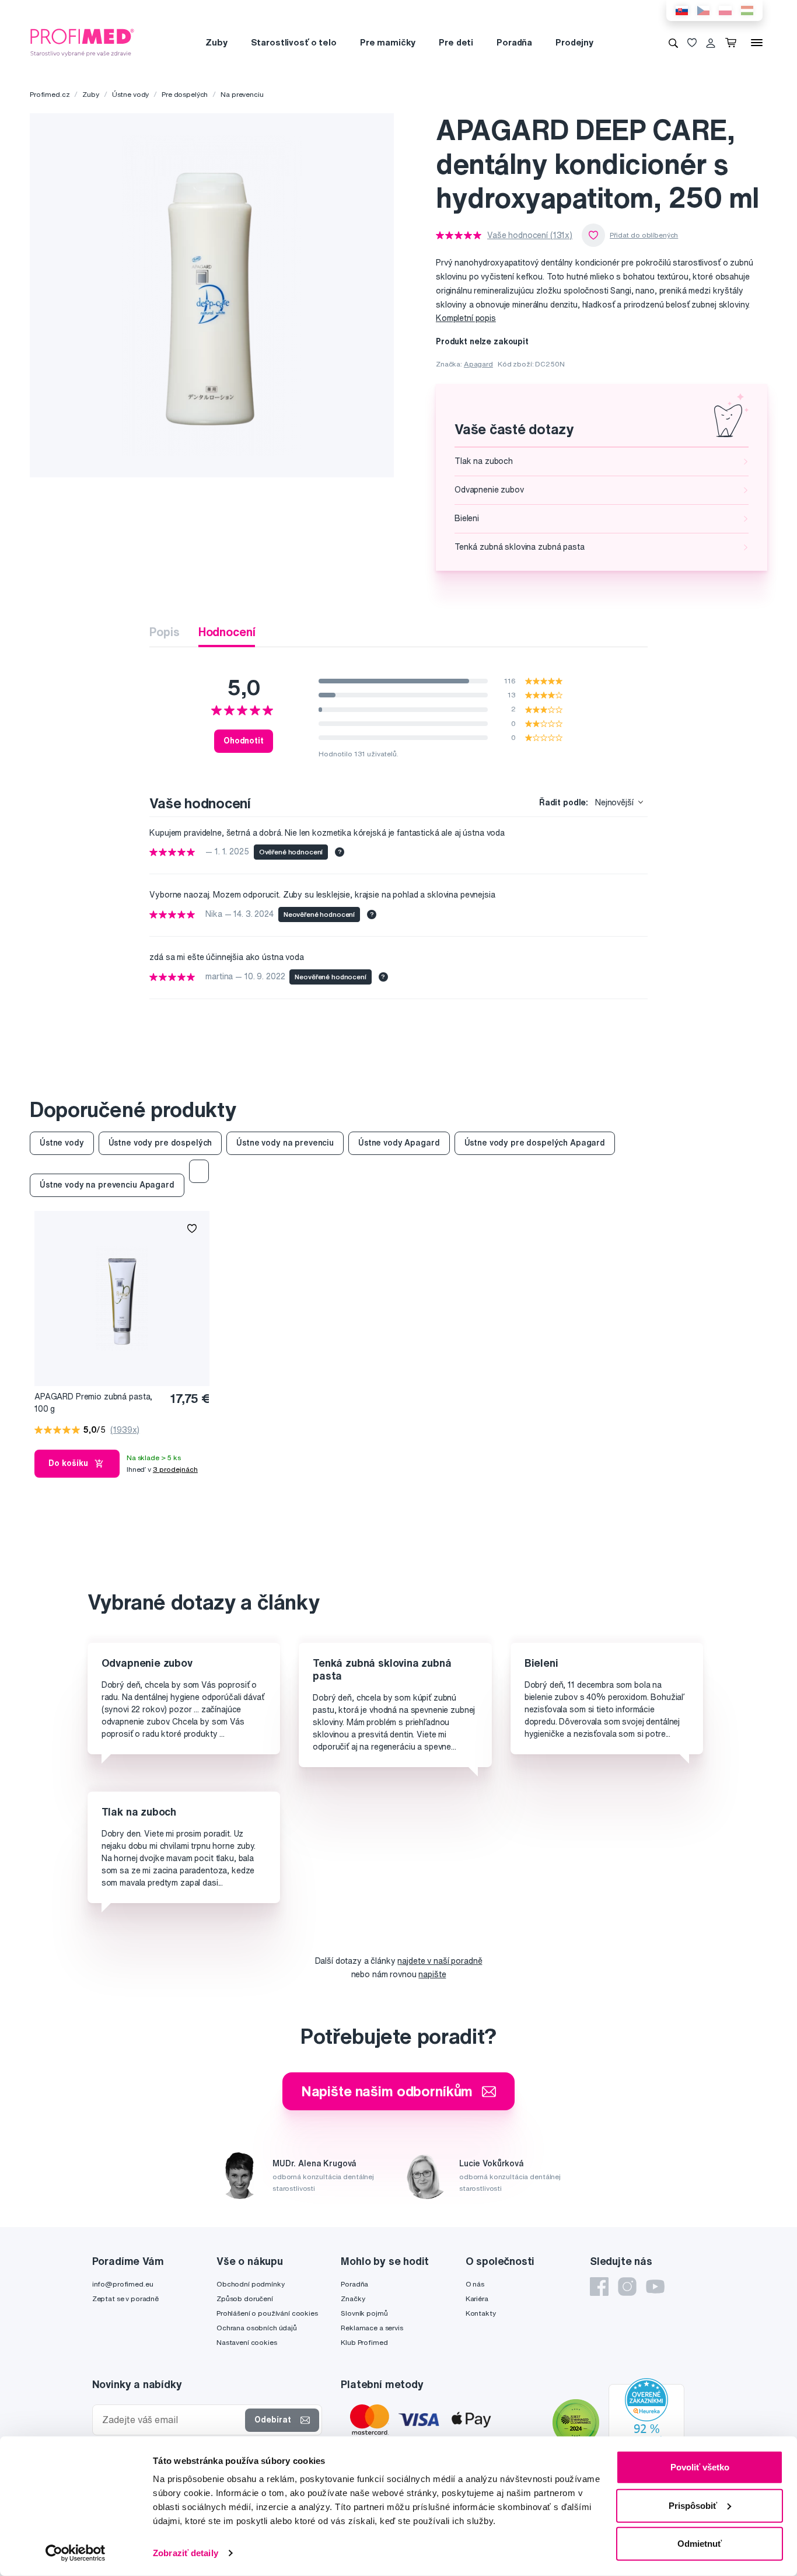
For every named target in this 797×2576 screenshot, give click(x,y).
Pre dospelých (185, 94)
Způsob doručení (245, 2298)
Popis (164, 632)
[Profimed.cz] (82, 42)
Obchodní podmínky (251, 2284)
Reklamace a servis (372, 2328)
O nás (475, 2284)
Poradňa (514, 42)
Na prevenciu (242, 94)
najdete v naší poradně (440, 1961)
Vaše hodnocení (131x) (530, 235)
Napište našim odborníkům (387, 2091)
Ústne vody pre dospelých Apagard (535, 1143)
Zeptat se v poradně (125, 2298)
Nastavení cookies (247, 2342)
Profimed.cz (50, 94)
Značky (353, 2298)
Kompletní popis (466, 318)
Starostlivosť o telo (294, 42)
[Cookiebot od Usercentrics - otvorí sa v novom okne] (76, 2553)
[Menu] (757, 43)
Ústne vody (131, 94)
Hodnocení (227, 632)
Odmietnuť (700, 2544)
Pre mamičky (388, 42)
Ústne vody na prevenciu (285, 1143)
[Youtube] (655, 2287)
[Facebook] (599, 2287)
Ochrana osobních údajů (257, 2328)
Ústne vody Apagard (399, 1143)
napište (432, 1974)
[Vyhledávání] (673, 43)
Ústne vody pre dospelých (160, 1143)
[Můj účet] (711, 43)
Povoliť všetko (700, 2467)
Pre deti (456, 42)
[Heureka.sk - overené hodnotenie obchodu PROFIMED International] (646, 2424)
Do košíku (68, 1463)
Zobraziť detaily (186, 2553)
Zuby (216, 42)
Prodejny (574, 42)
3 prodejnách (175, 1469)
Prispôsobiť (693, 2505)
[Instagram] (627, 2287)
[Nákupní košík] (733, 43)
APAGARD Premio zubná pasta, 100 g (93, 1403)
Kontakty (481, 2313)
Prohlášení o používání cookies (267, 2313)
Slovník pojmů (364, 2313)
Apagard (478, 364)
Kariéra (477, 2298)
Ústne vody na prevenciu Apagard (107, 1185)
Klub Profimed (364, 2342)
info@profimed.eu (123, 2284)
